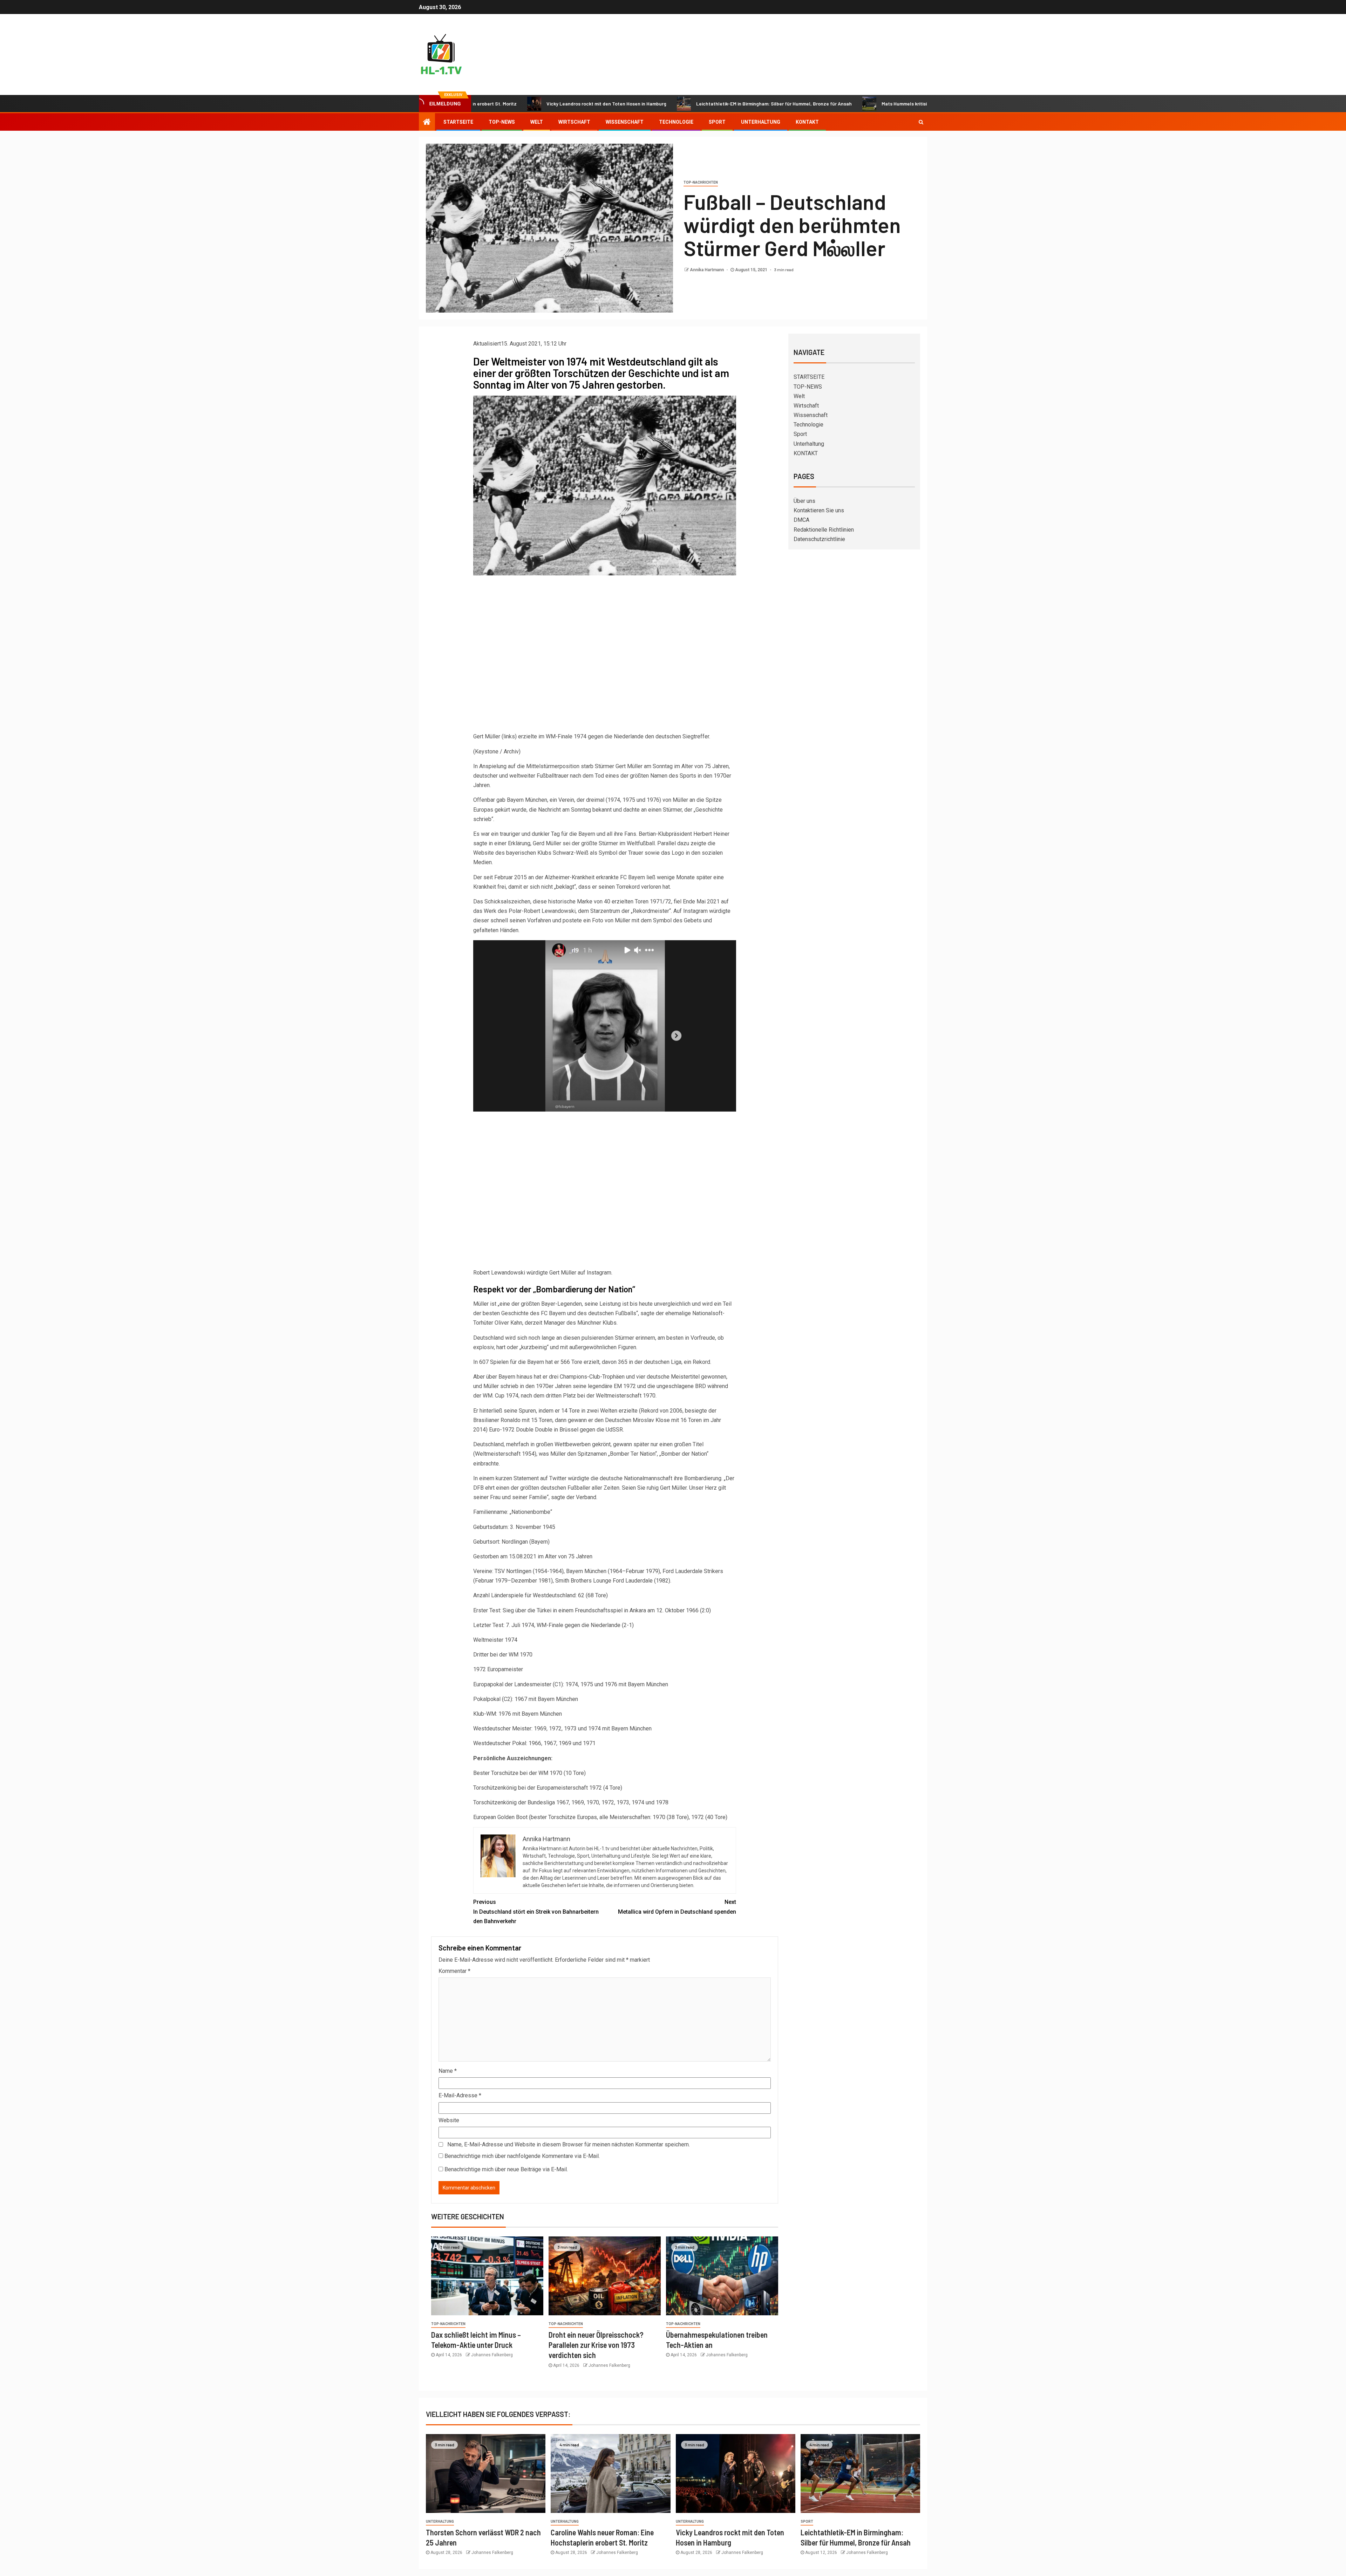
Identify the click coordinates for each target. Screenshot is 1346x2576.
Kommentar (454, 1971)
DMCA (801, 520)
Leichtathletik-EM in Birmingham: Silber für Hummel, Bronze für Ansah (657, 104)
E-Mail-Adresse (460, 2095)
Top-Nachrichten (701, 182)
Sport (717, 122)
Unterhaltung (761, 122)
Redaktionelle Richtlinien (824, 530)
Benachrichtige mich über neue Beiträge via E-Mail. (506, 2169)
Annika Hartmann (707, 270)
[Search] (921, 122)
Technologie (676, 122)
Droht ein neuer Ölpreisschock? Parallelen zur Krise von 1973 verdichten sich (596, 2345)
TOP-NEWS (502, 122)
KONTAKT (807, 122)
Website (449, 2120)
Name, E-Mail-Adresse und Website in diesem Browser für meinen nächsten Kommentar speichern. (569, 2144)
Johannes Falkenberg (492, 2355)
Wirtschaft (574, 122)
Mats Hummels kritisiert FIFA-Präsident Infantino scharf (827, 104)
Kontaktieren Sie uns (819, 510)
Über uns (804, 501)
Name (448, 2071)
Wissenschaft (625, 122)
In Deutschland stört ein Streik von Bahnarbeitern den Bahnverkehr (536, 1911)
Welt (537, 122)
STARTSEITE (458, 122)
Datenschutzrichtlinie (819, 539)
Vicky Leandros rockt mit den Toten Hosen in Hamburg (490, 104)
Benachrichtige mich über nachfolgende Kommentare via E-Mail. (522, 2156)
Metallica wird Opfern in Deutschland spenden (677, 1907)
